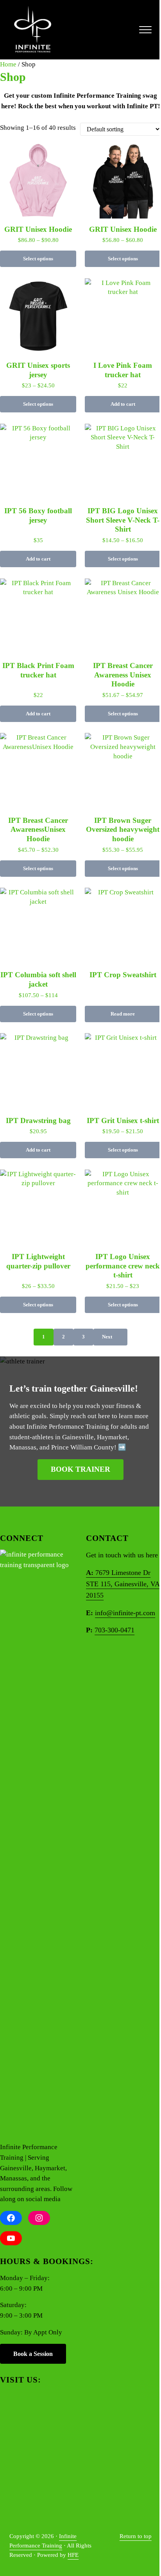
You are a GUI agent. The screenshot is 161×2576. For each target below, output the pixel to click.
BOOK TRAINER (80, 1469)
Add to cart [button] (123, 404)
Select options (38, 259)
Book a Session (33, 2354)
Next (107, 1337)
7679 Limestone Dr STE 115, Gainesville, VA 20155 (123, 1584)
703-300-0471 (114, 1630)
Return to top (136, 2536)
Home (8, 64)
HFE (73, 2555)
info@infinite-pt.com (125, 1613)
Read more (123, 1014)
